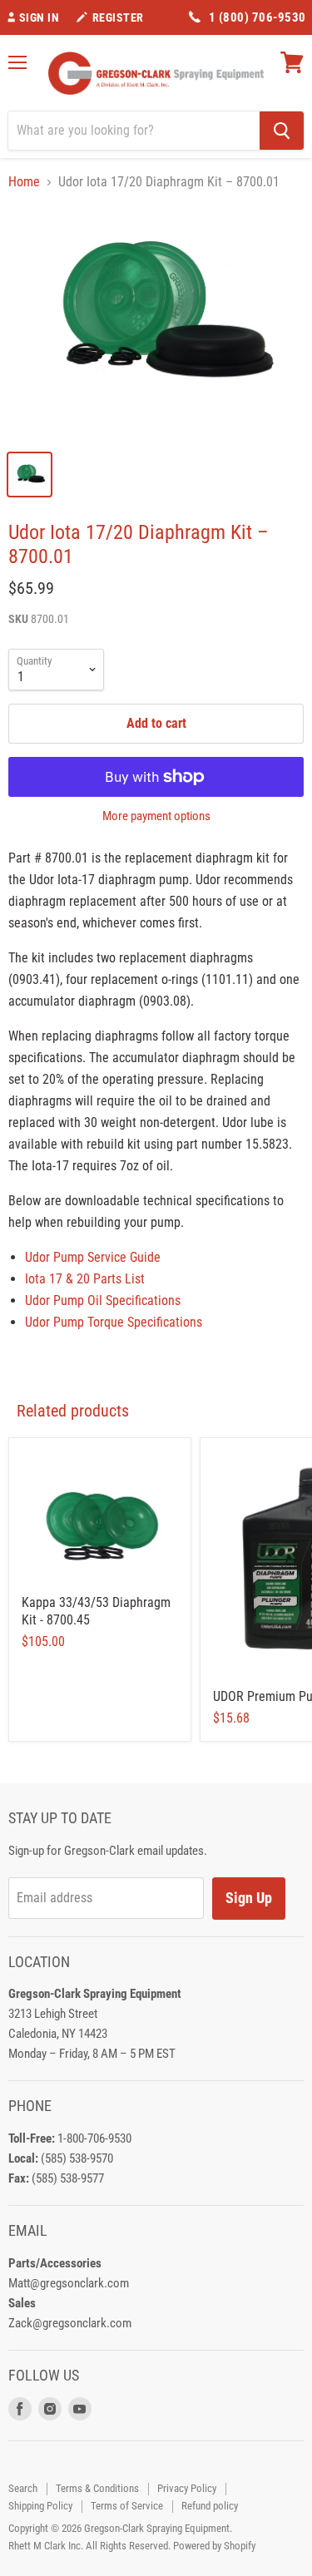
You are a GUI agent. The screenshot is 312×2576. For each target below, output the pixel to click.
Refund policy (210, 2506)
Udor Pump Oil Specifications (103, 1300)
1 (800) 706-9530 (258, 17)
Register (118, 17)
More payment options (156, 816)
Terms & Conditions (97, 2488)
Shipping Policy (40, 2506)
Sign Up (249, 1898)
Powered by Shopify (214, 2546)
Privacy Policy (187, 2488)
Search (23, 2488)
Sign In (40, 17)
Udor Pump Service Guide (93, 1257)
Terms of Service (127, 2506)
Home (24, 182)
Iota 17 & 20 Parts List (85, 1279)
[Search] (282, 131)
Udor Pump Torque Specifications (114, 1322)
